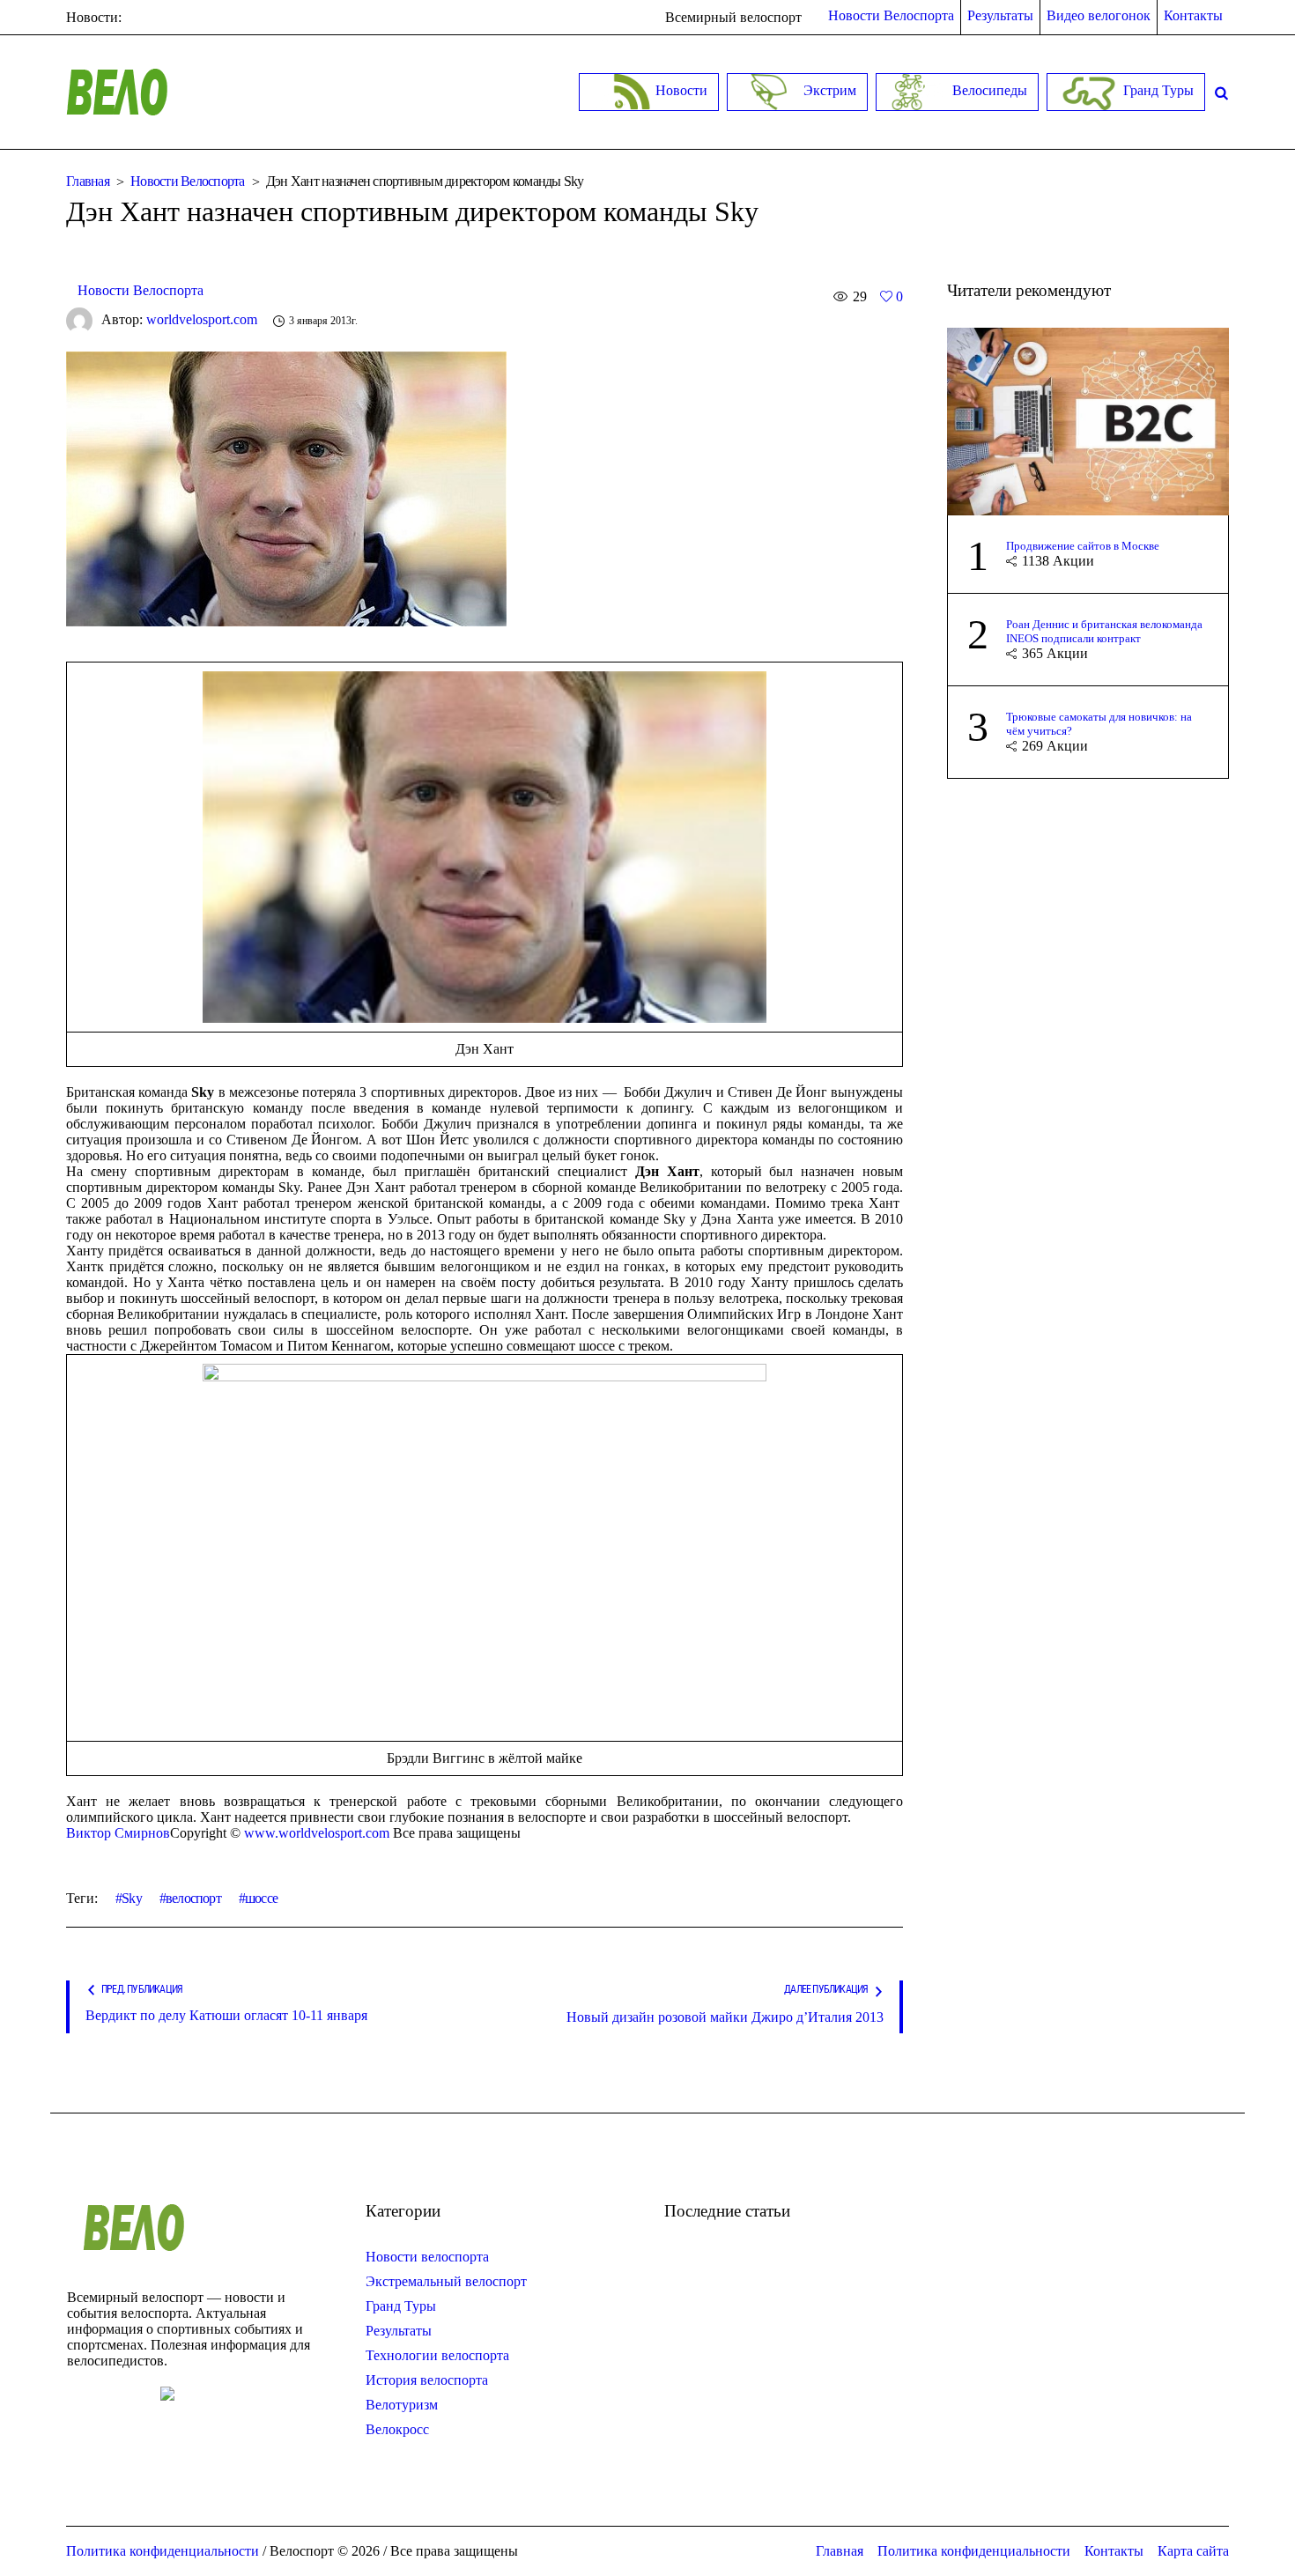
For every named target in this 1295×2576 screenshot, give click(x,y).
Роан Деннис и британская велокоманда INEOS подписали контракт (1104, 631)
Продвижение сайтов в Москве (1083, 546)
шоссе (261, 1898)
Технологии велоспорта (437, 2355)
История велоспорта (427, 2380)
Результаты (399, 2331)
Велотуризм (402, 2405)
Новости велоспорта (427, 2257)
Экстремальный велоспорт (446, 2281)
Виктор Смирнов (118, 1833)
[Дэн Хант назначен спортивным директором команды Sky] (286, 488)
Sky (132, 1898)
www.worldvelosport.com (317, 1833)
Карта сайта (1193, 2551)
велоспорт (193, 1898)
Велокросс (397, 2429)
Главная (88, 181)
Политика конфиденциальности (974, 2551)
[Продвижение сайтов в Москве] (1088, 420)
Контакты (1114, 2551)
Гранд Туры (401, 2306)
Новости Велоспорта (188, 181)
